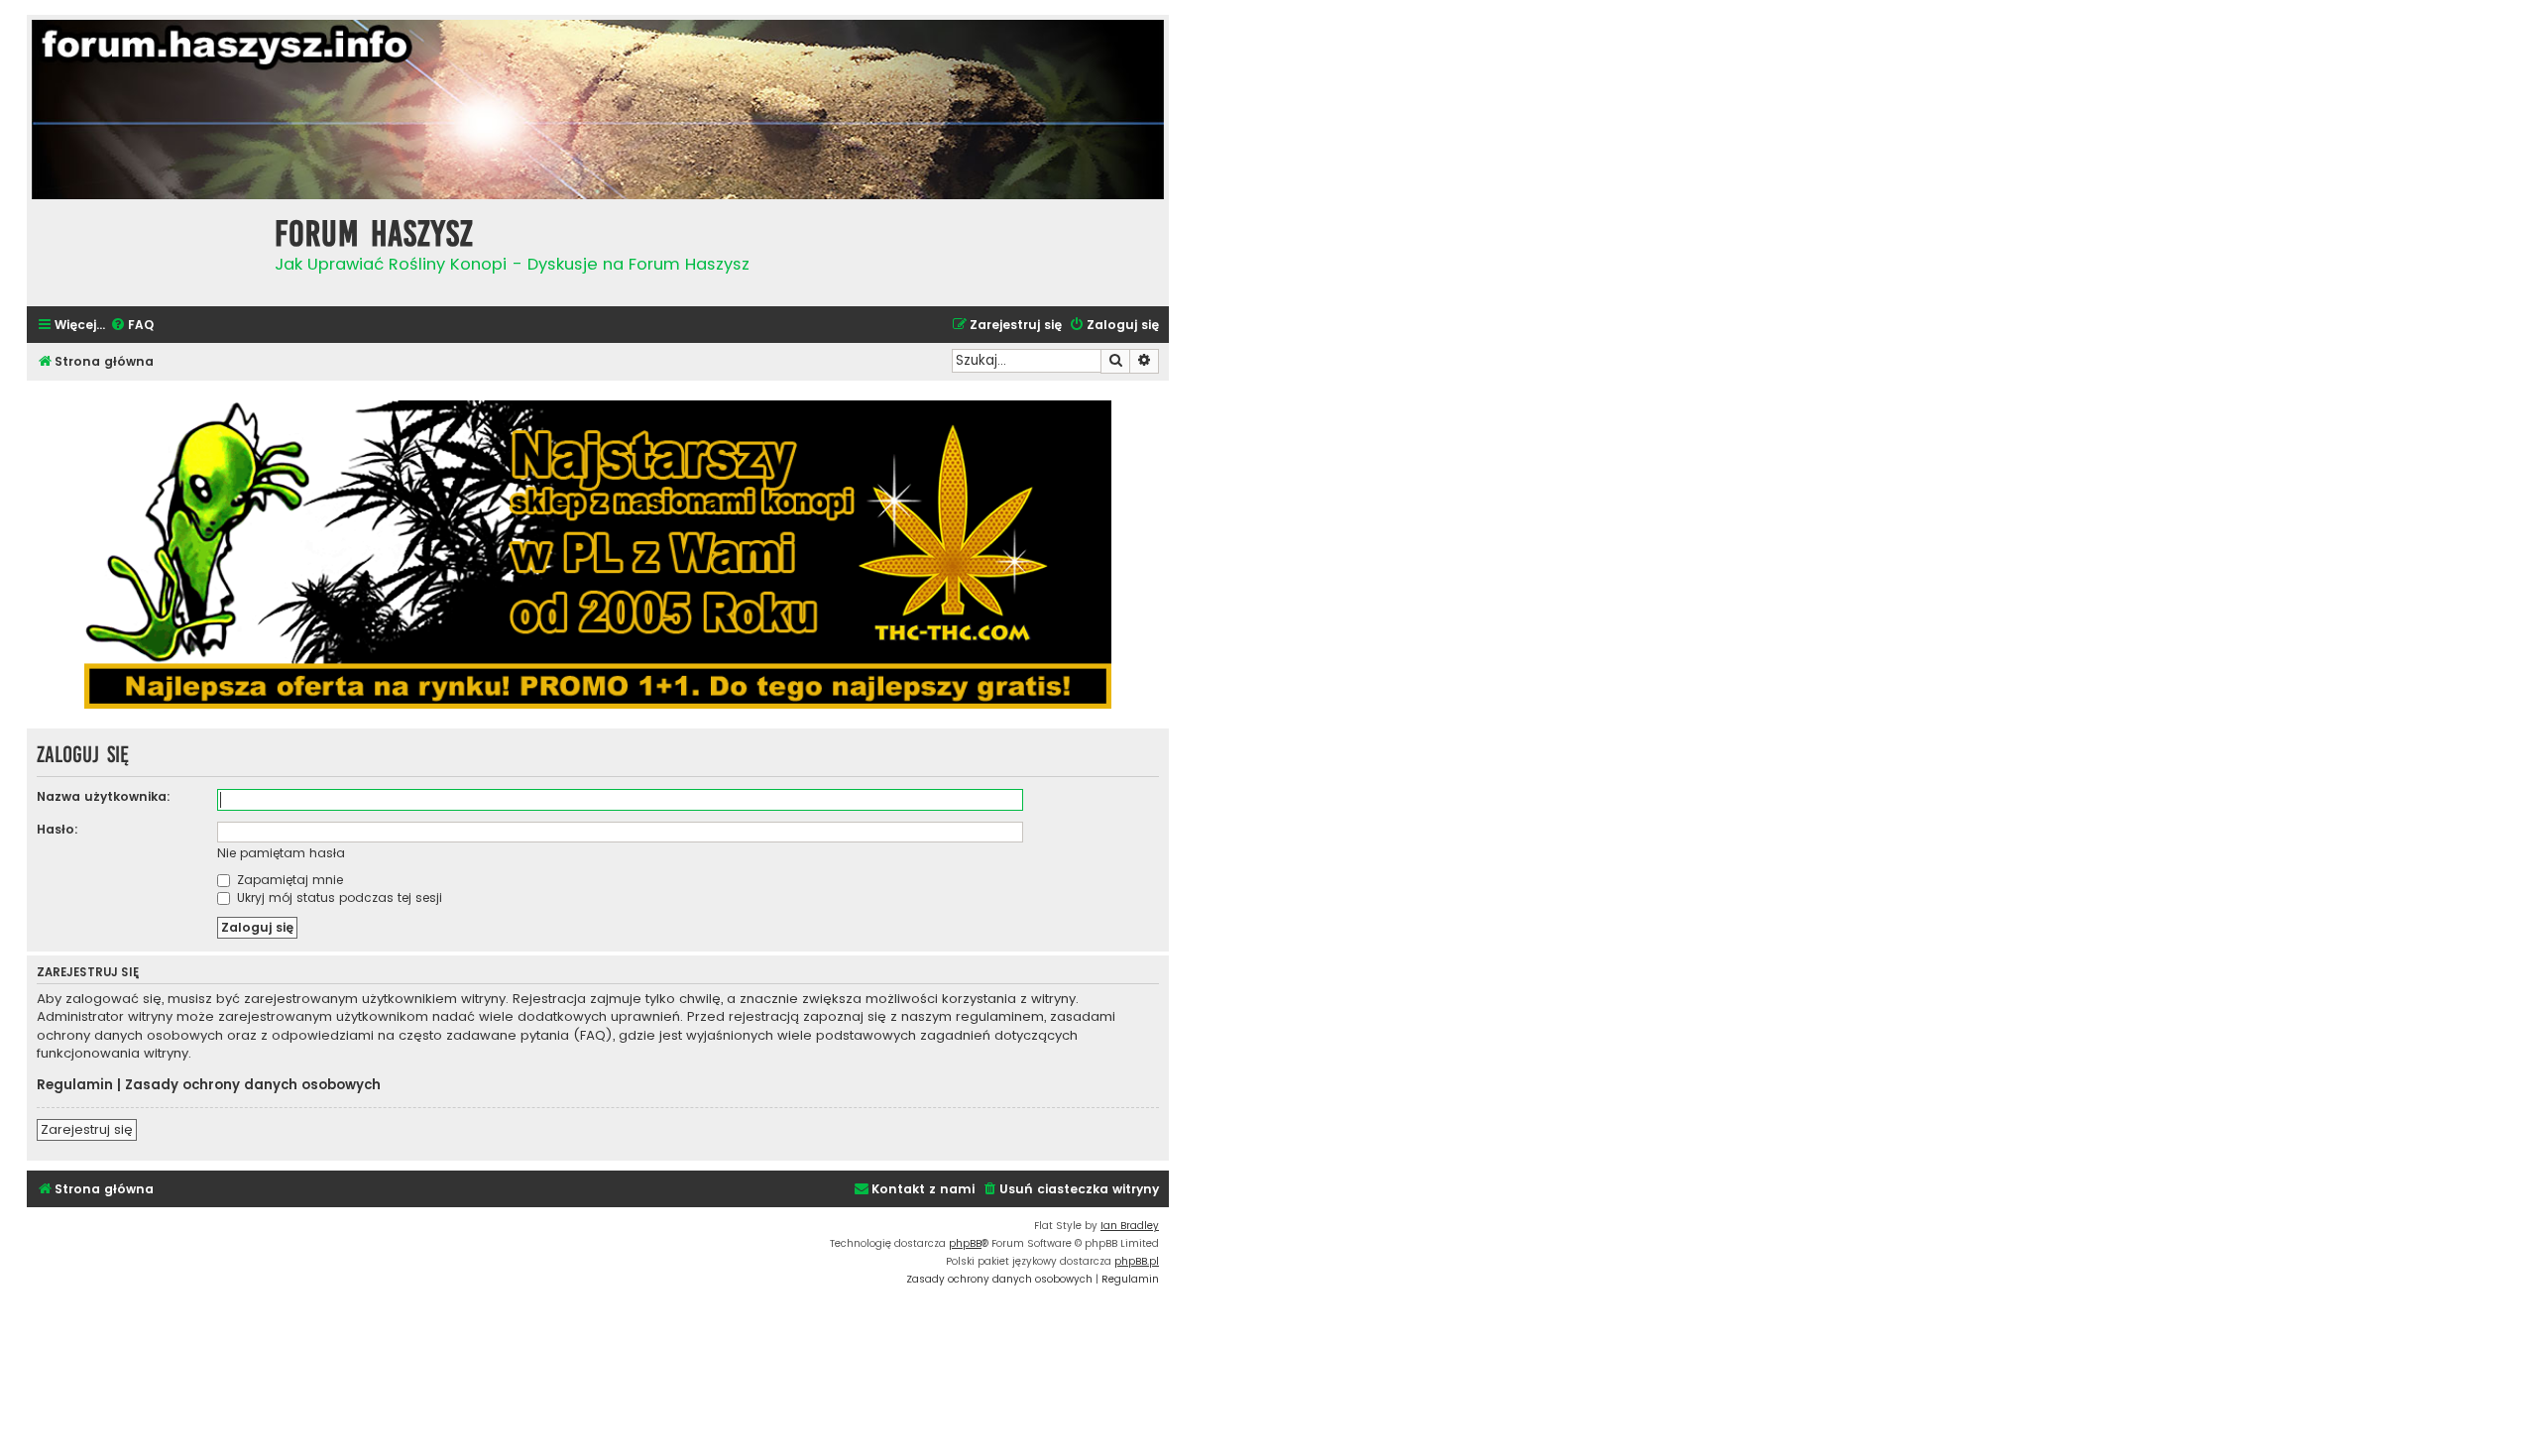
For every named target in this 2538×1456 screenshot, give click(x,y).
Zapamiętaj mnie (288, 880)
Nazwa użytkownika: (104, 796)
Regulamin (75, 1085)
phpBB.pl (1137, 1261)
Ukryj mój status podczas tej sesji (338, 897)
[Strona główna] (146, 250)
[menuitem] (132, 326)
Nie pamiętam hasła (281, 853)
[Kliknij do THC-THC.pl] (598, 555)
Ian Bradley (1130, 1226)
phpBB (965, 1243)
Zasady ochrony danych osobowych (253, 1085)
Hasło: (58, 829)
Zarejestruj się (87, 1129)
